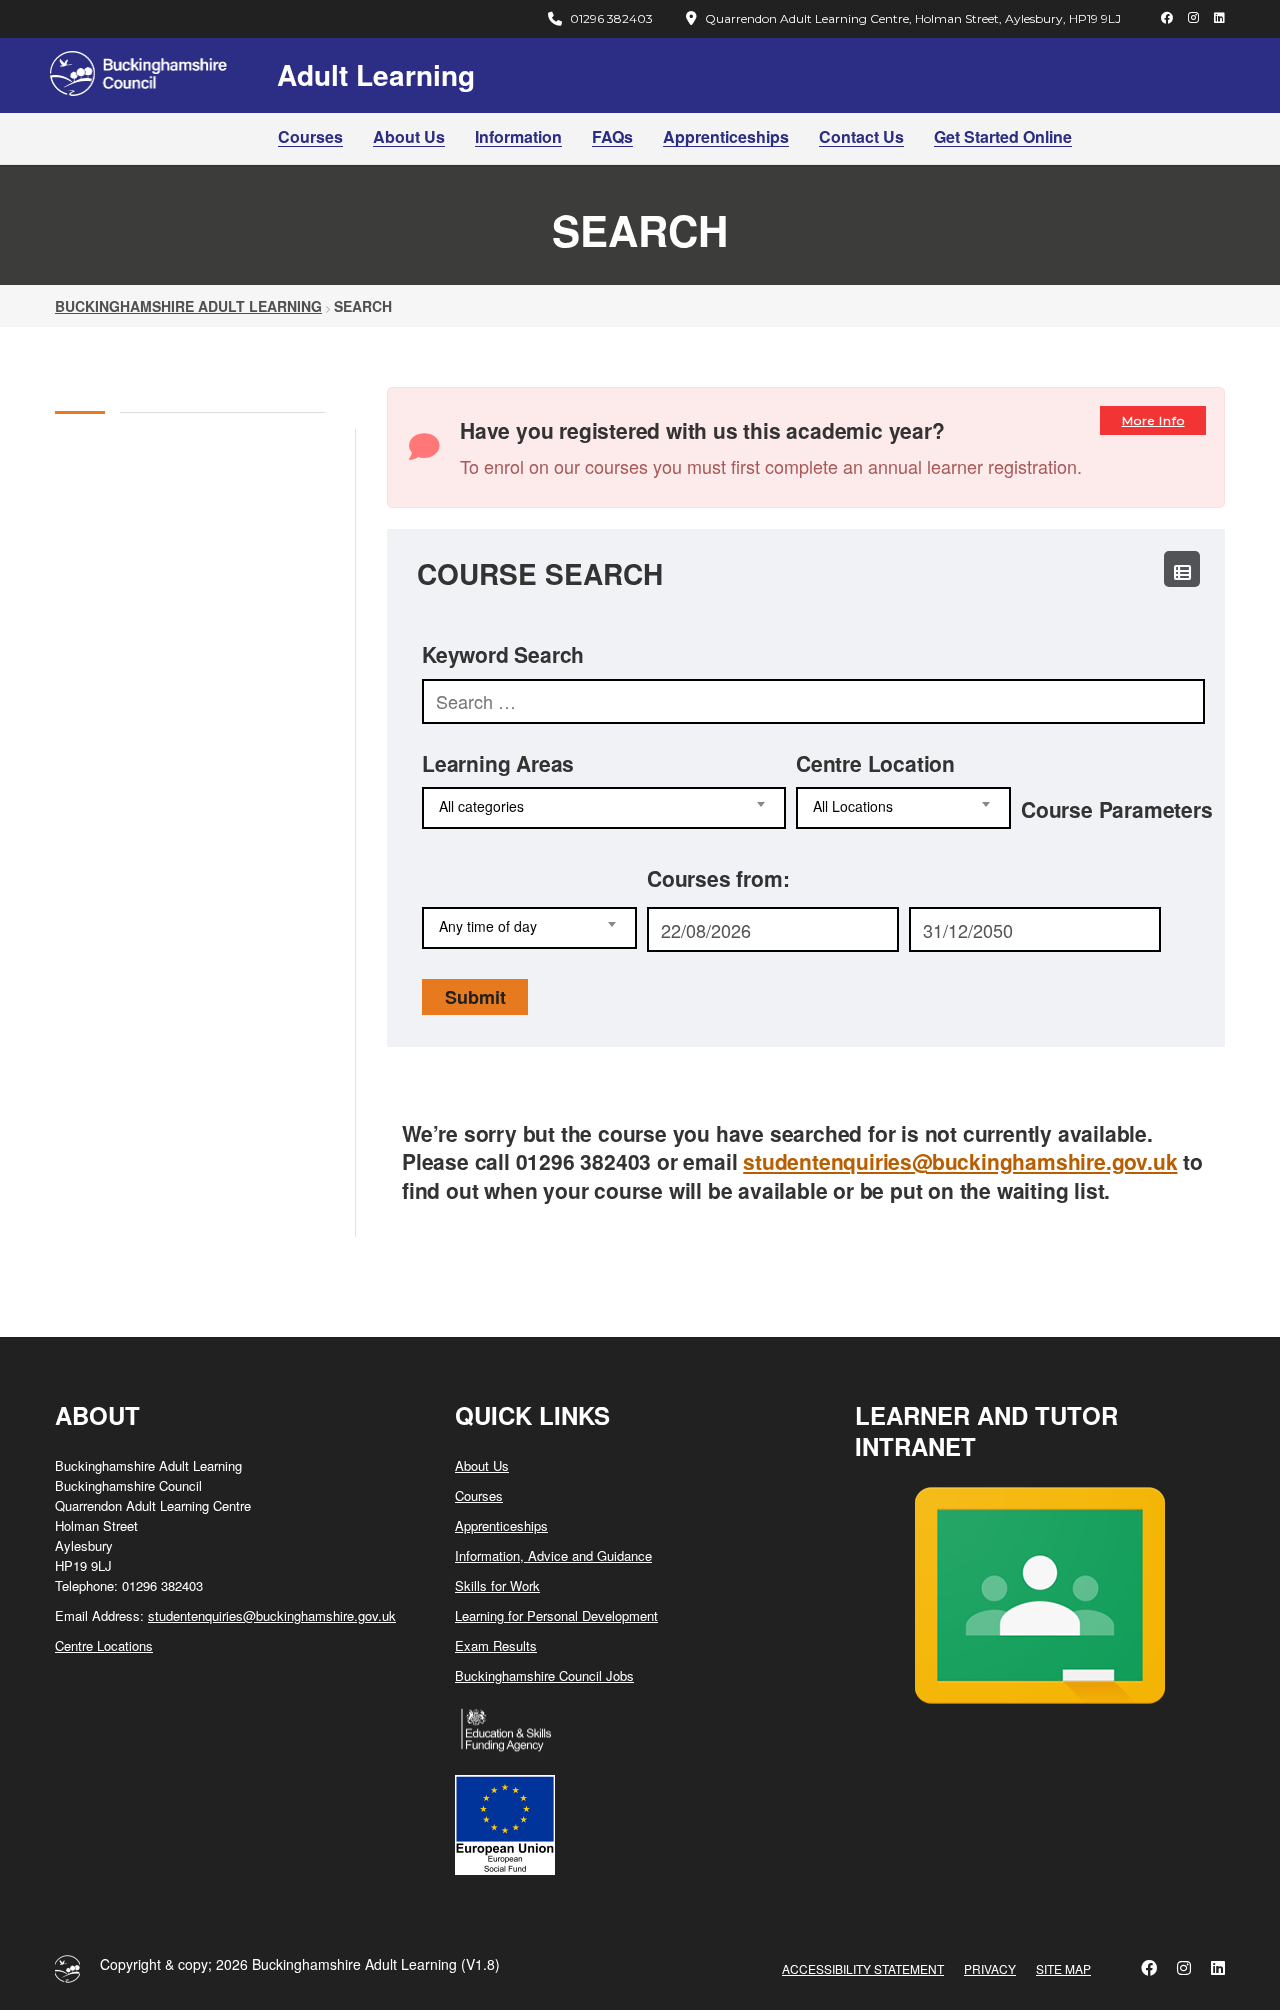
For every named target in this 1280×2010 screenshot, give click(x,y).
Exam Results (496, 1645)
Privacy (990, 1968)
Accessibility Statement (863, 1968)
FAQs (612, 136)
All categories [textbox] (481, 806)
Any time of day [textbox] (488, 926)
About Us (409, 136)
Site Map (1063, 1968)
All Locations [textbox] (853, 806)
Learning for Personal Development (556, 1615)
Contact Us (861, 136)
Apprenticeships (726, 136)
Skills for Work (497, 1585)
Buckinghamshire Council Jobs (544, 1675)
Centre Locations (104, 1645)
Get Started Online (1003, 136)
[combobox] (604, 808)
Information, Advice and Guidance (553, 1555)
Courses (310, 136)
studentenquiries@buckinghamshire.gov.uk (960, 1161)
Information (518, 136)
